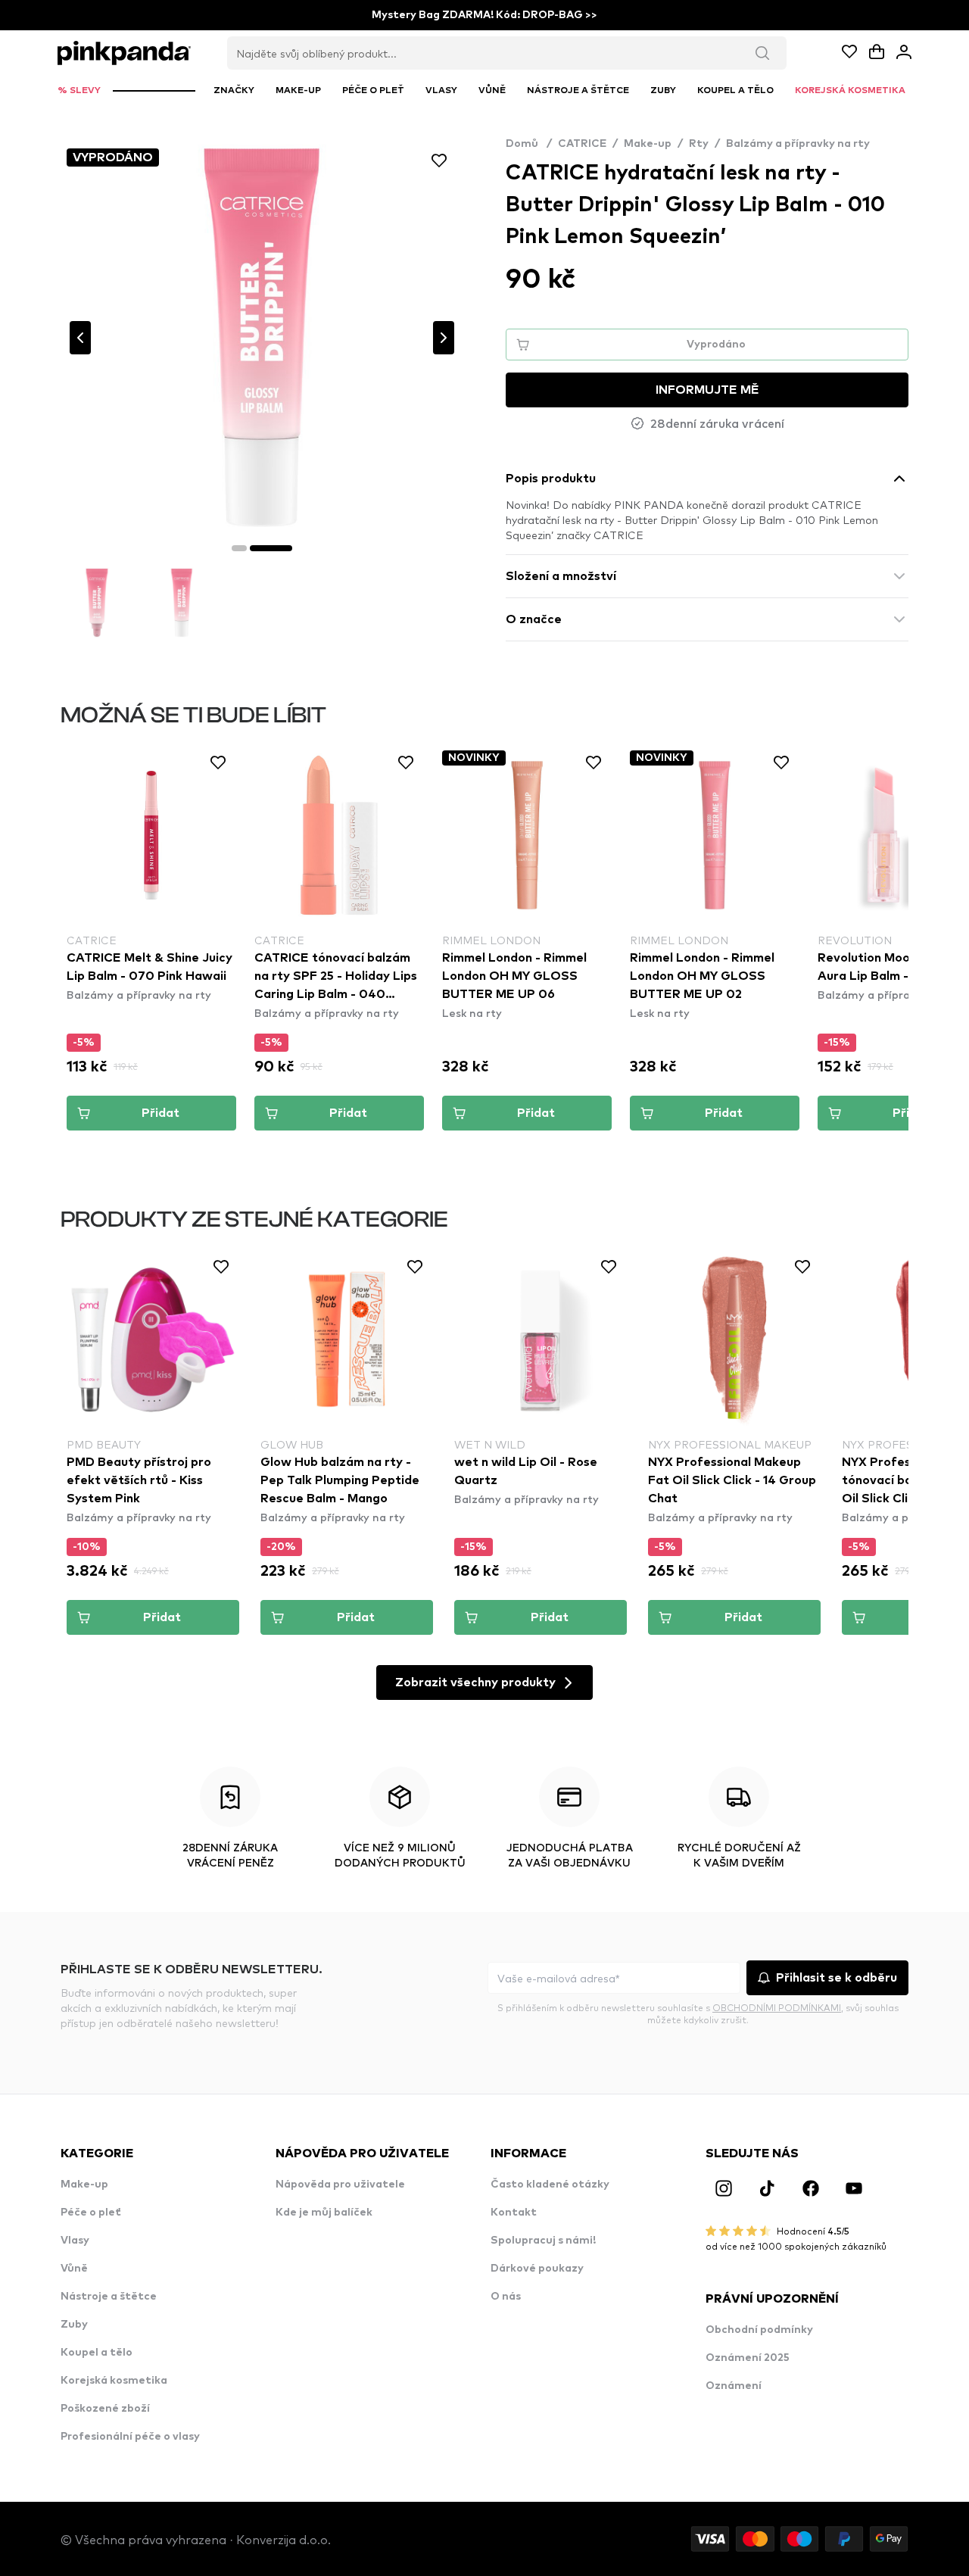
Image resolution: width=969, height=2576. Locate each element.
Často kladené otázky (550, 2185)
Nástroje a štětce (109, 2297)
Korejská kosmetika (114, 2381)
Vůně (74, 2269)
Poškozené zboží (105, 2409)
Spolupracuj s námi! (543, 2241)
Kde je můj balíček (324, 2213)
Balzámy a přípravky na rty (798, 144)
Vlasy (75, 2241)
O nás (506, 2297)
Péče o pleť (91, 2213)
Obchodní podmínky (759, 2330)
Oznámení (734, 2386)
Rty (699, 144)
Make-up (648, 144)
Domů (529, 144)
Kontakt (514, 2213)
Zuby (74, 2325)
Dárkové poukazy (537, 2269)
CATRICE (582, 144)
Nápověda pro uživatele (340, 2185)
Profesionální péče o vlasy (130, 2437)
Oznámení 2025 (748, 2358)
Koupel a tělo (97, 2353)
